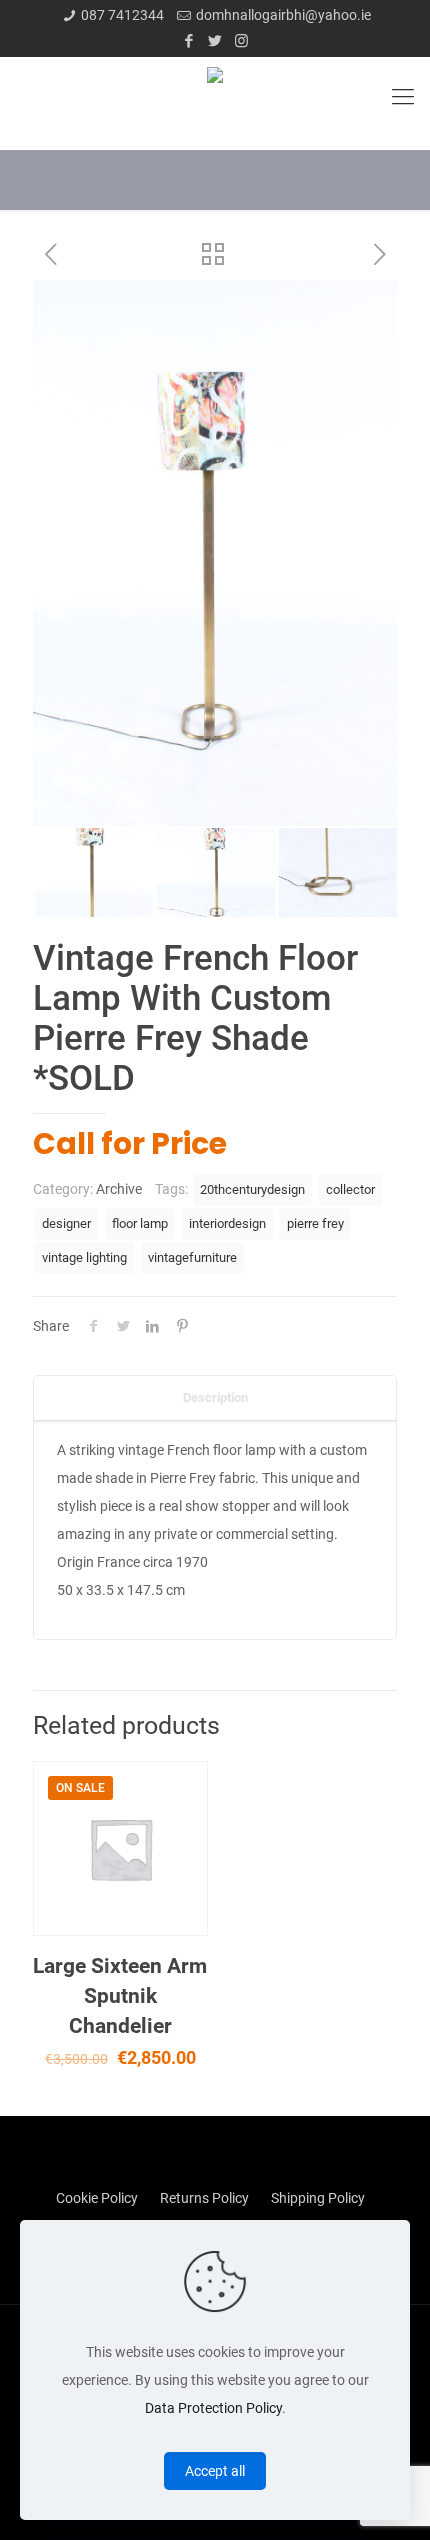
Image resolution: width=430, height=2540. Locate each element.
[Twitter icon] (215, 41)
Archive (119, 1189)
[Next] (372, 553)
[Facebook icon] (189, 41)
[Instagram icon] (241, 41)
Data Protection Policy (213, 2408)
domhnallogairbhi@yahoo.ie (283, 15)
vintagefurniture (192, 1257)
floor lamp (140, 1223)
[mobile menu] (403, 97)
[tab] (215, 1398)
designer (66, 1223)
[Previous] (58, 553)
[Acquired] (215, 97)
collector (350, 1189)
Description (215, 1397)
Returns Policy (204, 2198)
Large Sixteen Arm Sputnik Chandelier (120, 1996)
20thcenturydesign (252, 1189)
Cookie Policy (97, 2198)
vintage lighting (84, 1257)
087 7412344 (122, 15)
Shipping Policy (318, 2198)
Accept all (215, 2471)
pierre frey (315, 1223)
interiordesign (227, 1223)
